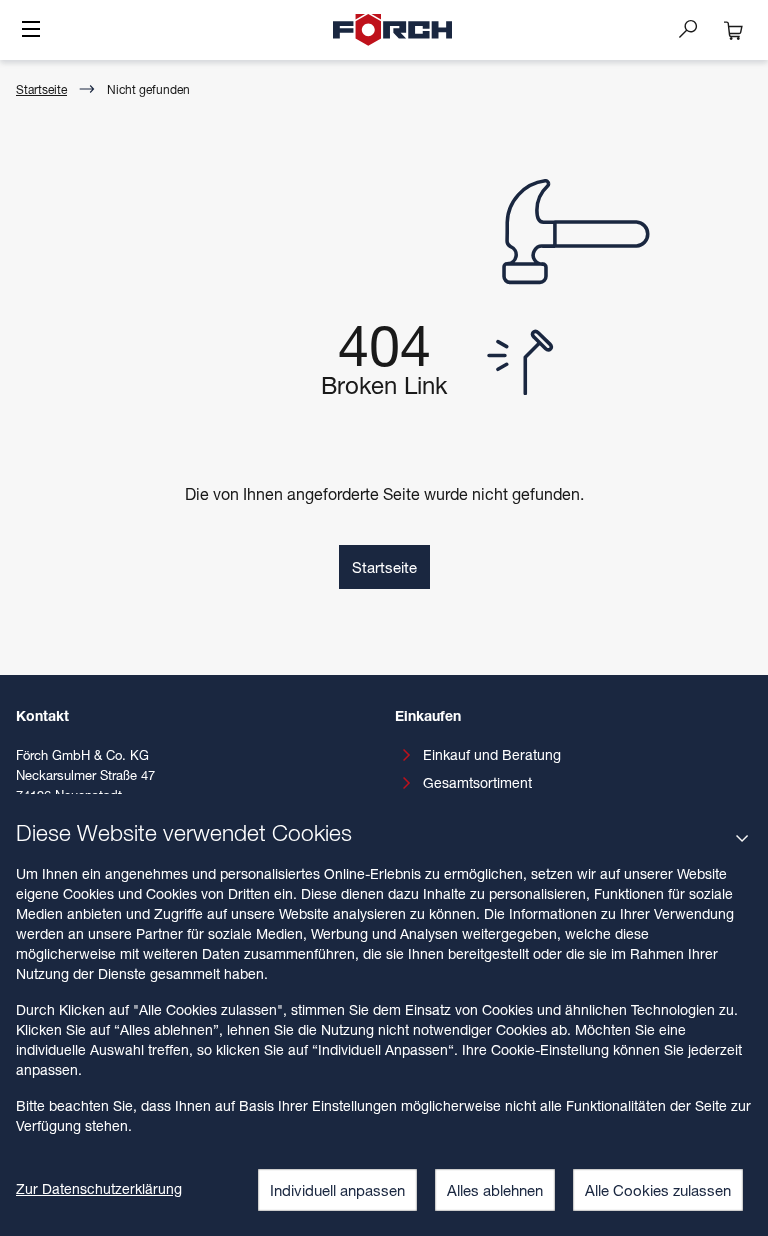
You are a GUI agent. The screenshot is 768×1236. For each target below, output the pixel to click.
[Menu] (31, 31)
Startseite (41, 89)
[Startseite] (393, 30)
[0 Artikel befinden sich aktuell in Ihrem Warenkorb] (734, 30)
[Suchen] (696, 28)
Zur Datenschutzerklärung (99, 1188)
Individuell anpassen (337, 1190)
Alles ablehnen (495, 1190)
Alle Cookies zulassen (658, 1190)
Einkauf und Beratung (492, 754)
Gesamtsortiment (477, 782)
